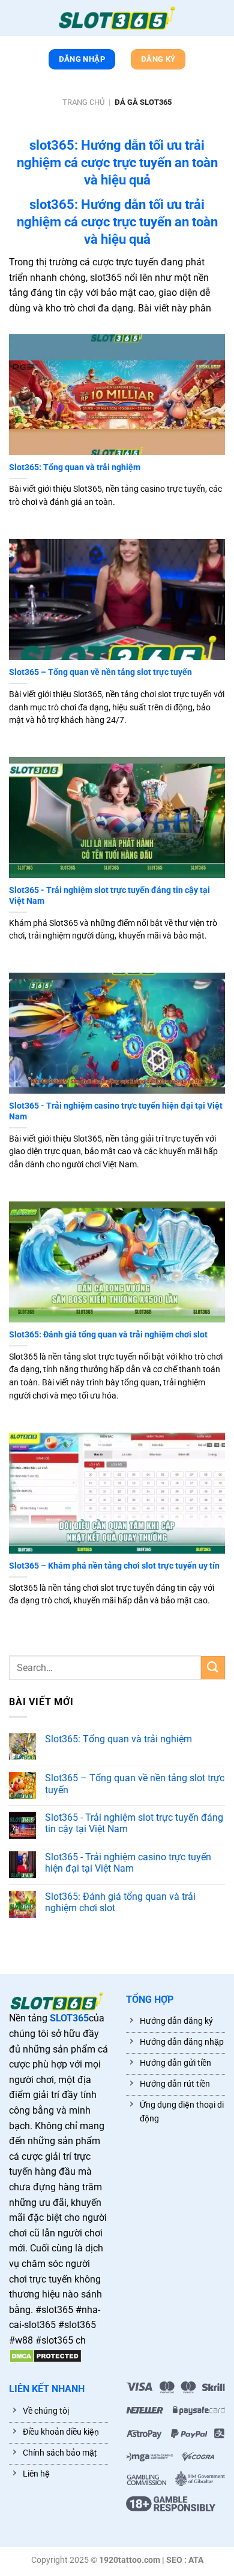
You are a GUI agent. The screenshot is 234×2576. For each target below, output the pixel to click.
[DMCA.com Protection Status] (45, 2356)
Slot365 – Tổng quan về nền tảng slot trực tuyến (100, 672)
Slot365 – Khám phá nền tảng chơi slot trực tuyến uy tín (114, 1566)
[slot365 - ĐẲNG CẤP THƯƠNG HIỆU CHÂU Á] (117, 18)
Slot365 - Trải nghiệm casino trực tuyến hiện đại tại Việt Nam (116, 1111)
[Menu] (15, 20)
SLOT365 (69, 2018)
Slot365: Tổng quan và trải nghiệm (75, 467)
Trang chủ (83, 102)
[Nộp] (213, 1668)
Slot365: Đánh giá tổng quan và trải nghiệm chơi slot (108, 1334)
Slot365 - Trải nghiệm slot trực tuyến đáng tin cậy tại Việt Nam (109, 895)
